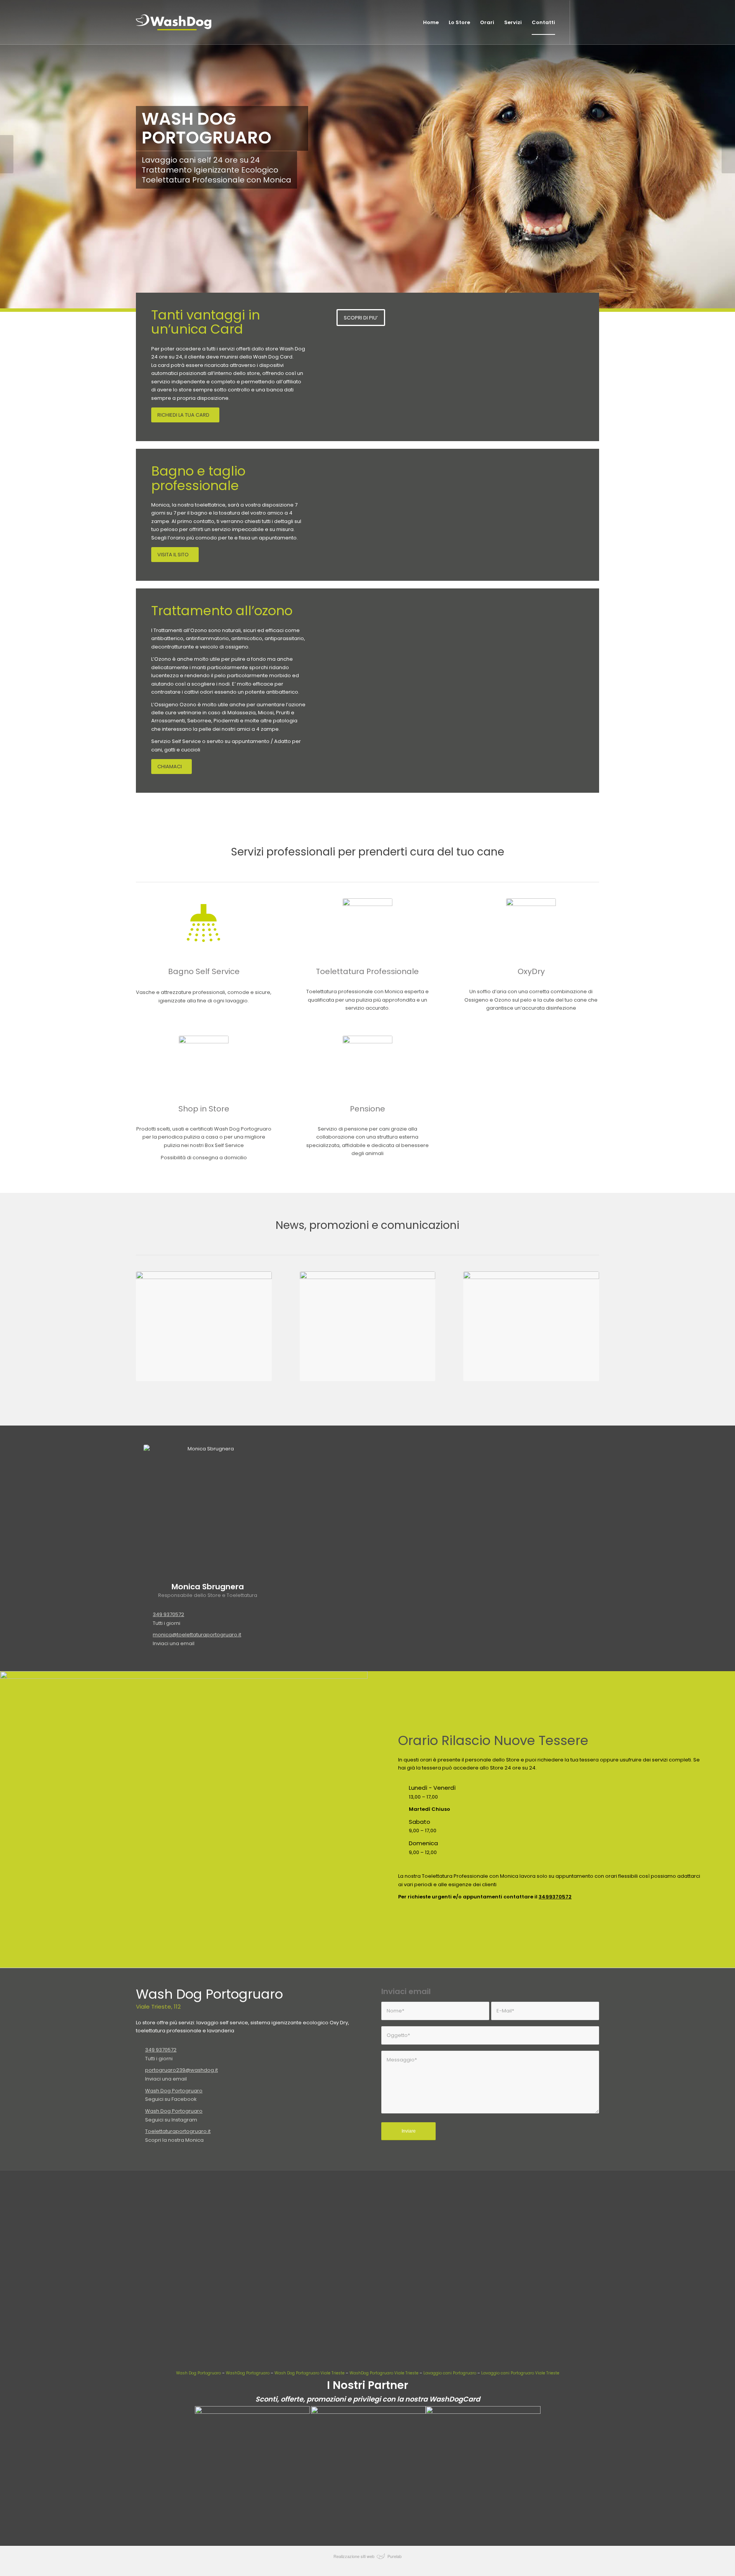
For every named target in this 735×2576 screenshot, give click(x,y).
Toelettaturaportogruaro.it (178, 2131)
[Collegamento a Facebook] (593, 22)
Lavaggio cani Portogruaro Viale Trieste (520, 2373)
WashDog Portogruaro (248, 2373)
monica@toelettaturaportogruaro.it (197, 1635)
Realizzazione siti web (354, 2556)
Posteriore (728, 154)
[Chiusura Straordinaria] (204, 1326)
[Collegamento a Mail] (582, 22)
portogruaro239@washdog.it (181, 2070)
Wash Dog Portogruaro (174, 2091)
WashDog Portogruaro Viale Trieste (384, 2373)
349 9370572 (168, 1614)
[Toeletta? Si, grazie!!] (531, 1326)
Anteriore (7, 154)
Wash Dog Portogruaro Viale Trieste (310, 2373)
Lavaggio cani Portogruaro (449, 2373)
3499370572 (555, 1897)
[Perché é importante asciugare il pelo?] (368, 1326)
